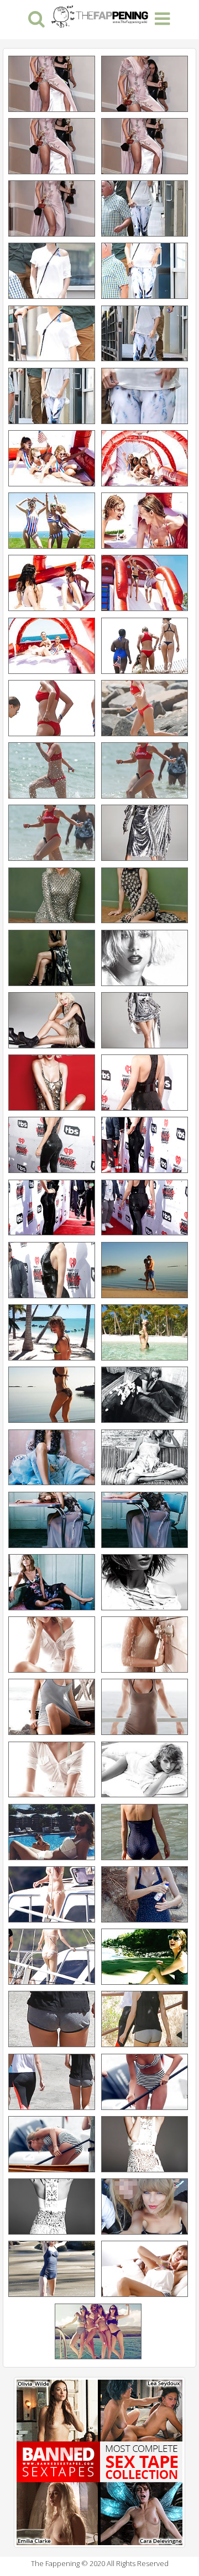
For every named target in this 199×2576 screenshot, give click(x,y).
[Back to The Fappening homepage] (100, 15)
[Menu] (163, 18)
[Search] (37, 18)
